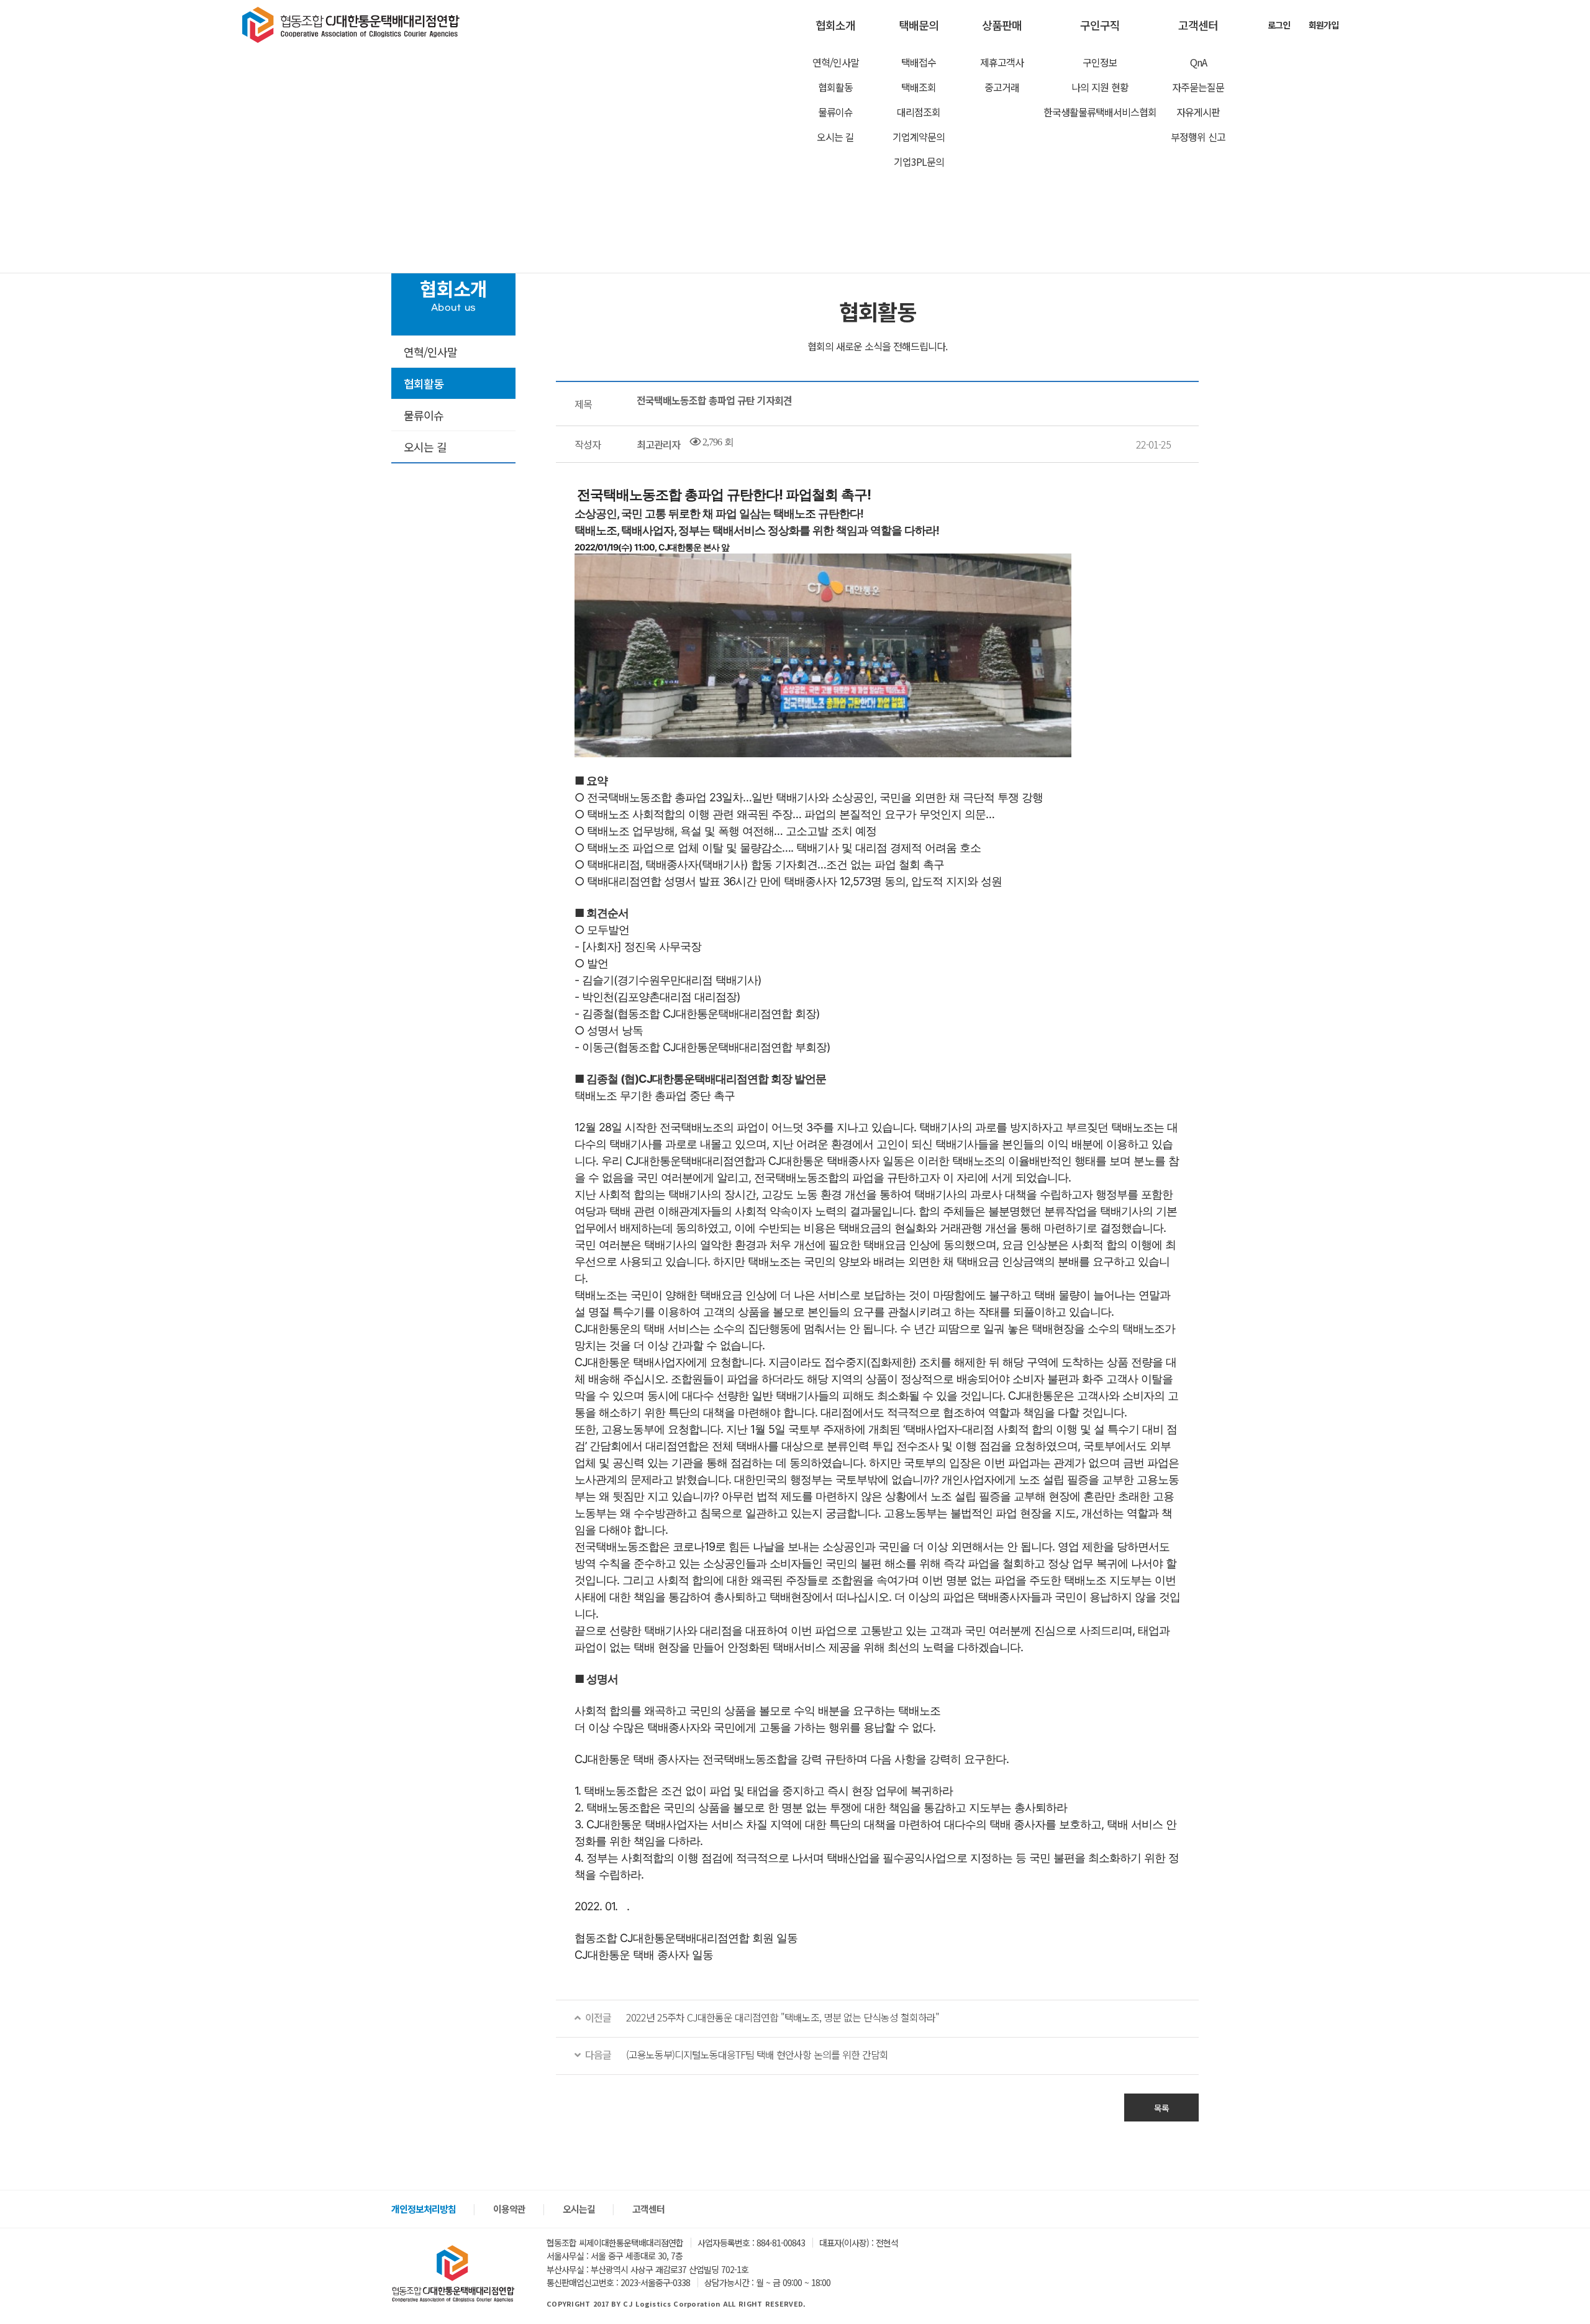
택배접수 (919, 62)
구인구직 (1100, 25)
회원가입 (1324, 25)
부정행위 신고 (1198, 137)
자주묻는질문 (1198, 87)
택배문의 (919, 25)
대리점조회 (919, 112)
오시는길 (579, 2209)
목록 (1161, 2108)
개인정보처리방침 (424, 2209)
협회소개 (835, 25)
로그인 (1279, 25)
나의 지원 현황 (1100, 87)
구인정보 (1100, 62)
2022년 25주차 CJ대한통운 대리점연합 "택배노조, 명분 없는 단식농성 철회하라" (760, 2017)
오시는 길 (835, 137)
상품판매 (1002, 25)
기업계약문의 (919, 137)
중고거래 (1002, 87)
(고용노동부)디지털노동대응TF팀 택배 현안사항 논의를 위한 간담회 (734, 2054)
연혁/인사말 (836, 62)
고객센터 (1198, 25)
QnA (1198, 62)
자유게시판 (1198, 112)
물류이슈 (835, 112)
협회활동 (835, 87)
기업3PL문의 (919, 162)
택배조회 (919, 87)
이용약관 (509, 2209)
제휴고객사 (1002, 62)
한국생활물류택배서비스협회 (1100, 112)
